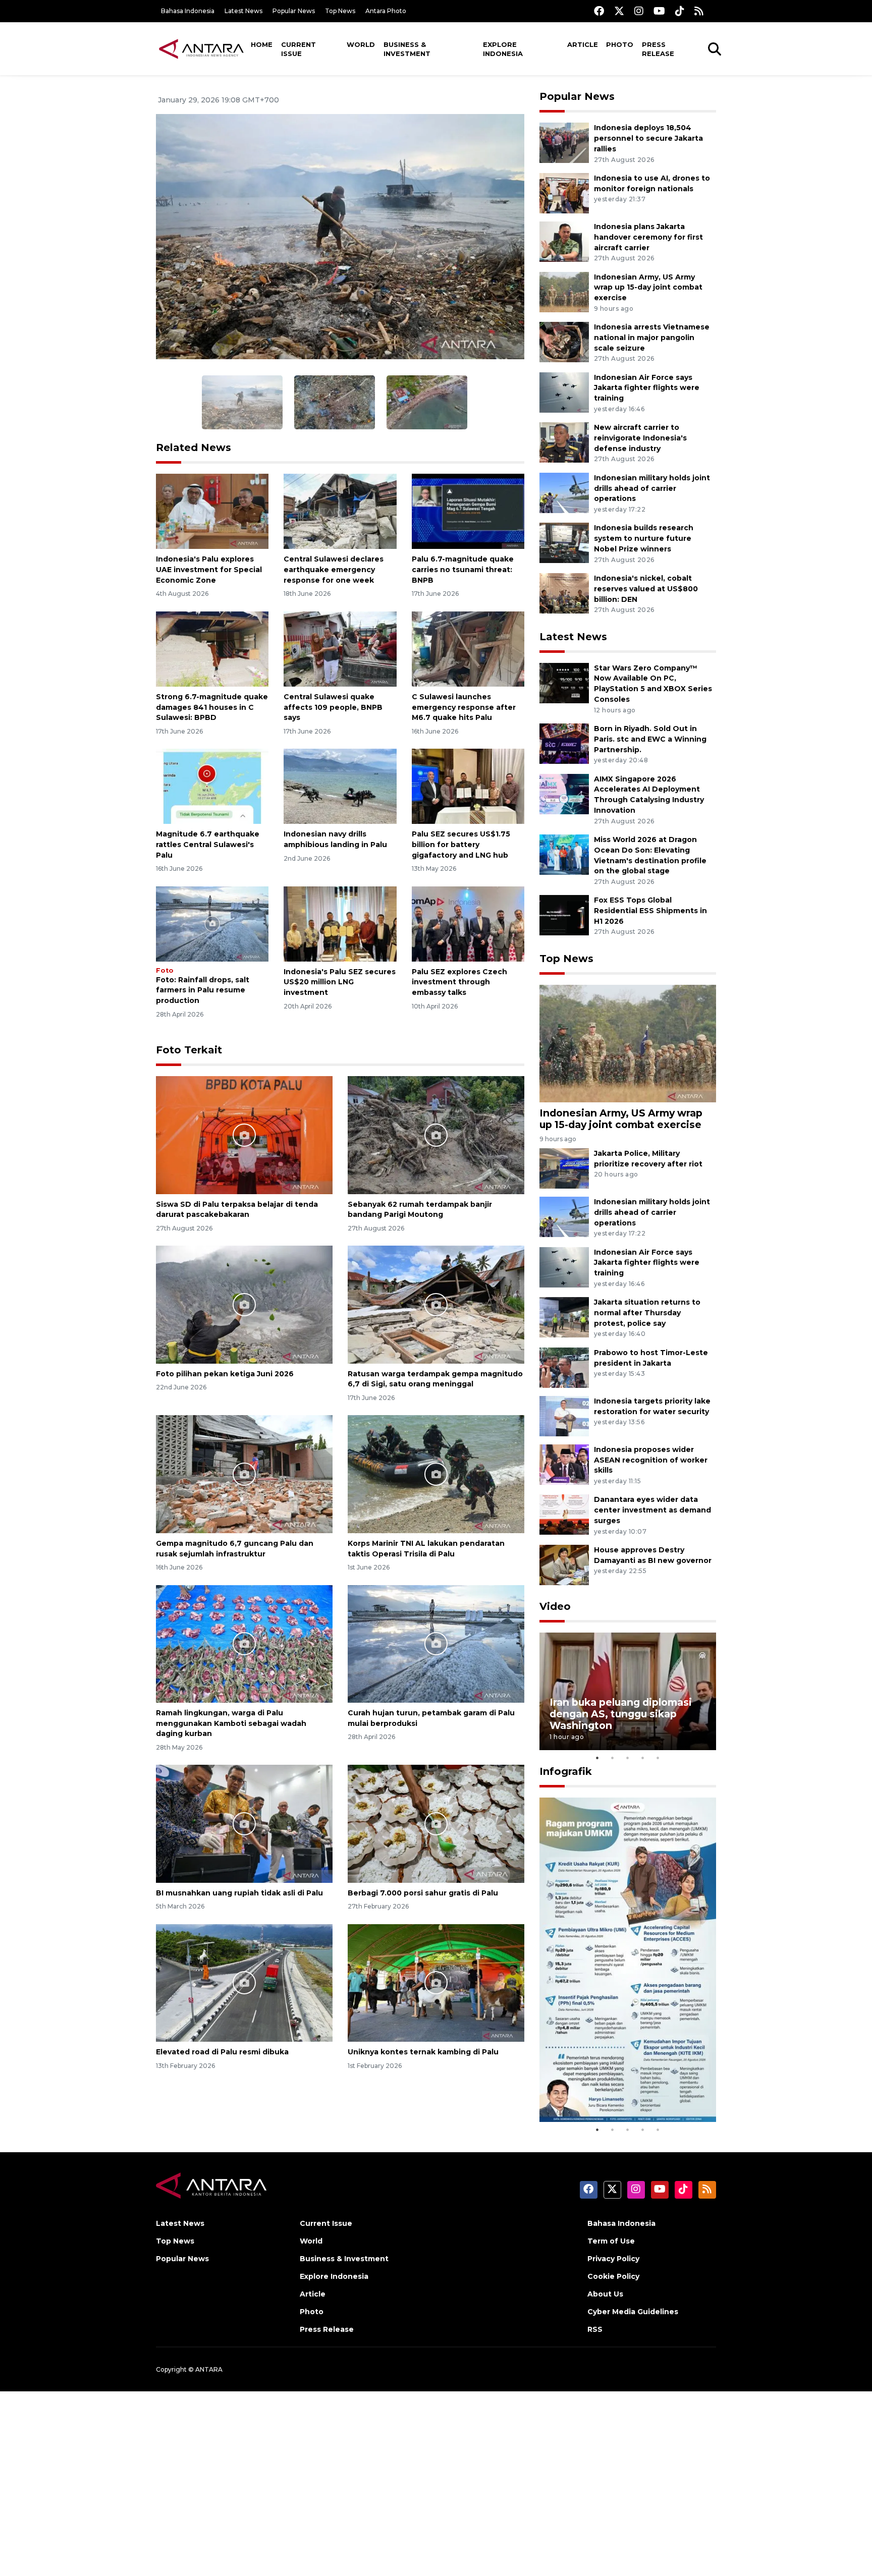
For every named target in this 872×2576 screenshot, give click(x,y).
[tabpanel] (628, 1691)
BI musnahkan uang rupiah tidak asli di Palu (239, 1893)
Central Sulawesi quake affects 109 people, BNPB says (333, 707)
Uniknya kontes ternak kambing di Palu (423, 2052)
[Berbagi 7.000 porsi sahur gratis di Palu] (436, 1823)
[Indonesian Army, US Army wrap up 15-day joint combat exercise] (564, 291)
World (361, 44)
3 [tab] (628, 1758)
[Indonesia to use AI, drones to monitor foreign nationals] (564, 192)
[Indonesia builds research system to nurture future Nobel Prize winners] (564, 543)
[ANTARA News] (201, 48)
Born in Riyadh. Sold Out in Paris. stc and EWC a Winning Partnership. (650, 739)
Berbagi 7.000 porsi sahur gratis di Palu (423, 1893)
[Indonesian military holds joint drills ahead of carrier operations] (564, 492)
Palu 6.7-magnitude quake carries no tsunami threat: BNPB (463, 570)
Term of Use (611, 2241)
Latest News (243, 11)
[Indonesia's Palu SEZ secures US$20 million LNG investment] (340, 923)
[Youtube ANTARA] (659, 11)
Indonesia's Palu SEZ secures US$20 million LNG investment (340, 982)
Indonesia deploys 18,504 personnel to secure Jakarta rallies (648, 138)
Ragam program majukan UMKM (613, 2091)
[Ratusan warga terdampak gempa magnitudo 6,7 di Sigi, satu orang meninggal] (436, 1304)
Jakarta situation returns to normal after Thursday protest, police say (647, 1313)
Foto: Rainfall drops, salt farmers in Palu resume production (203, 990)
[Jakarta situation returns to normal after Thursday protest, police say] (564, 1317)
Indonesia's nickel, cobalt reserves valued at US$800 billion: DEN (646, 589)
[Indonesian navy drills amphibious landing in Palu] (340, 786)
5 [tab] (658, 1758)
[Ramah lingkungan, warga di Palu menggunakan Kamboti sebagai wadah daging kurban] (244, 1643)
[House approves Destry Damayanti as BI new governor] (564, 1564)
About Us (605, 2294)
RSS (595, 2329)
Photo (620, 44)
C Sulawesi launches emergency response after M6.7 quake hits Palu (464, 707)
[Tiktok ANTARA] (680, 11)
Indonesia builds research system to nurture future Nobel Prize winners (644, 538)
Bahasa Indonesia (188, 11)
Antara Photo (386, 11)
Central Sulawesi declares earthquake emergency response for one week (334, 570)
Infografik (566, 1771)
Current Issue (298, 49)
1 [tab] (597, 1758)
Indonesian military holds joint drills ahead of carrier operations (652, 488)
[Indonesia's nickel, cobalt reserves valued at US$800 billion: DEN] (564, 593)
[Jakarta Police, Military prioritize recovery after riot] (564, 1168)
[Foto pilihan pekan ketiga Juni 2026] (244, 1304)
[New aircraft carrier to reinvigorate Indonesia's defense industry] (564, 442)
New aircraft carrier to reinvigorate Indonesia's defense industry (640, 438)
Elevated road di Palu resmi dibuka (222, 2052)
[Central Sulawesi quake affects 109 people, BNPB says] (340, 649)
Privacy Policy (613, 2259)
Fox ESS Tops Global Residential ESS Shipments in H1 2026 (650, 911)
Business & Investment (407, 49)
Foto (165, 970)
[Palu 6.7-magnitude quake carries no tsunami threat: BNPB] (468, 511)
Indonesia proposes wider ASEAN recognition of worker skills (651, 1460)
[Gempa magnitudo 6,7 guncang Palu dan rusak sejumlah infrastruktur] (244, 1473)
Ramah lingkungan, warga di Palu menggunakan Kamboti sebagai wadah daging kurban (231, 1723)
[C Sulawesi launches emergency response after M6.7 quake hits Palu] (468, 649)
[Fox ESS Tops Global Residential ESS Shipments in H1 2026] (564, 915)
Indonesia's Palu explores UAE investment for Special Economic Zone (209, 570)
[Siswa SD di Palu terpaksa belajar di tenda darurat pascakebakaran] (244, 1134)
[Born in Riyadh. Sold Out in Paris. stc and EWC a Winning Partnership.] (564, 743)
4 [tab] (643, 1758)
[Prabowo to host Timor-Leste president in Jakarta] (564, 1367)
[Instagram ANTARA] (639, 11)
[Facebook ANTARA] (599, 11)
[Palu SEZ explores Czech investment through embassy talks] (468, 923)
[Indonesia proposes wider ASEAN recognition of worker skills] (564, 1464)
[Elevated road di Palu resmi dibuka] (244, 1982)
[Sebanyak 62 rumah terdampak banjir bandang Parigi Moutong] (436, 1134)
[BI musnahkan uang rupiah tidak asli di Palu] (244, 1823)
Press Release (658, 49)
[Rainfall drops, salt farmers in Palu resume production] (212, 923)
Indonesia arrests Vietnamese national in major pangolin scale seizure (652, 338)
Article (583, 44)
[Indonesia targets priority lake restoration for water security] (564, 1415)
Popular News (294, 11)
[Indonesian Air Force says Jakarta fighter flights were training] (564, 392)
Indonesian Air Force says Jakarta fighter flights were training (647, 388)
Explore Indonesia (503, 49)
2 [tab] (613, 1758)
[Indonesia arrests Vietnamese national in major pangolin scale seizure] (564, 341)
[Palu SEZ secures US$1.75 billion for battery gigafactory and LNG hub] (468, 786)
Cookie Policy (613, 2276)
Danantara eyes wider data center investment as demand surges (652, 1510)
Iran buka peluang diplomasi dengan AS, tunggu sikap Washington (621, 1714)
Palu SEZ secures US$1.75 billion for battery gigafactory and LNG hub (461, 845)
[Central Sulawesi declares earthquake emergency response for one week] (340, 511)
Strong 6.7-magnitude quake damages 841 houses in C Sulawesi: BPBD (212, 707)
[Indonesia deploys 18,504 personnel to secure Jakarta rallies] (564, 143)
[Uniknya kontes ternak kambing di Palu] (436, 1982)
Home (262, 44)
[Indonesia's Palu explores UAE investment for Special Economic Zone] (212, 511)
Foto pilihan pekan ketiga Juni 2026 (225, 1374)
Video (555, 1606)
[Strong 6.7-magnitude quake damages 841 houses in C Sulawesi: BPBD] (212, 649)
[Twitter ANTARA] (619, 11)
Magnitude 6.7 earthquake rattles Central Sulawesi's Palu (208, 845)
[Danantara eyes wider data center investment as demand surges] (564, 1514)
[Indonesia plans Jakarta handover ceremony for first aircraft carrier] (564, 241)
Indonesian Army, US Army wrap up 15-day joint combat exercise (648, 288)
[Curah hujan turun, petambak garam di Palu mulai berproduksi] (436, 1643)
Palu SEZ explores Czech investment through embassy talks (459, 982)
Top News (340, 11)
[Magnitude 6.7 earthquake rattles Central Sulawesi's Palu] (212, 786)
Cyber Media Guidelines (633, 2312)
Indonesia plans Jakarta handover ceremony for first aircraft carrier (648, 237)
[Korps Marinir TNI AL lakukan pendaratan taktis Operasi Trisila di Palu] (436, 1473)
